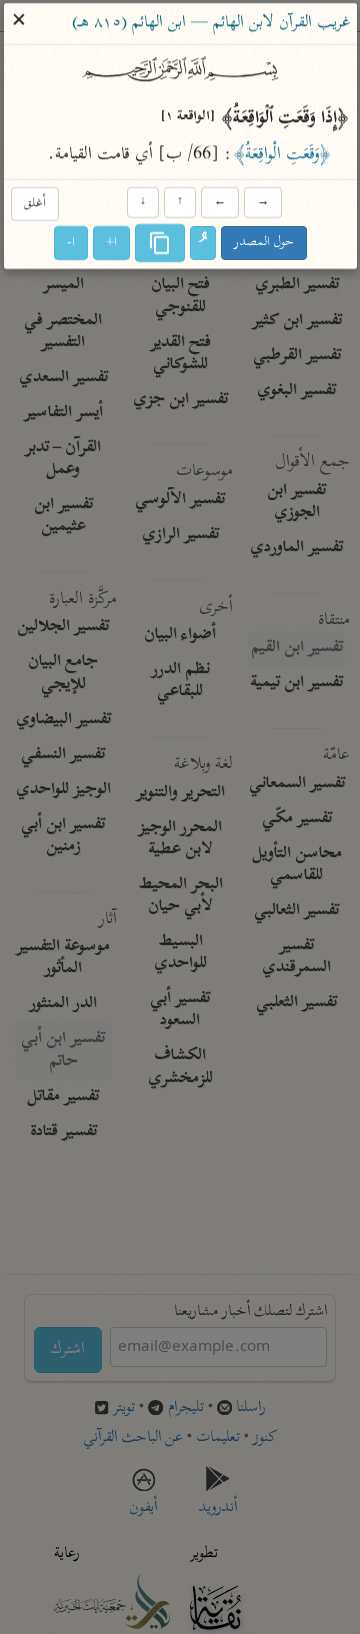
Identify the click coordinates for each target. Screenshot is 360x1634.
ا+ (111, 243)
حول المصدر (264, 243)
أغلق (34, 203)
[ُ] (203, 244)
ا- (71, 243)
